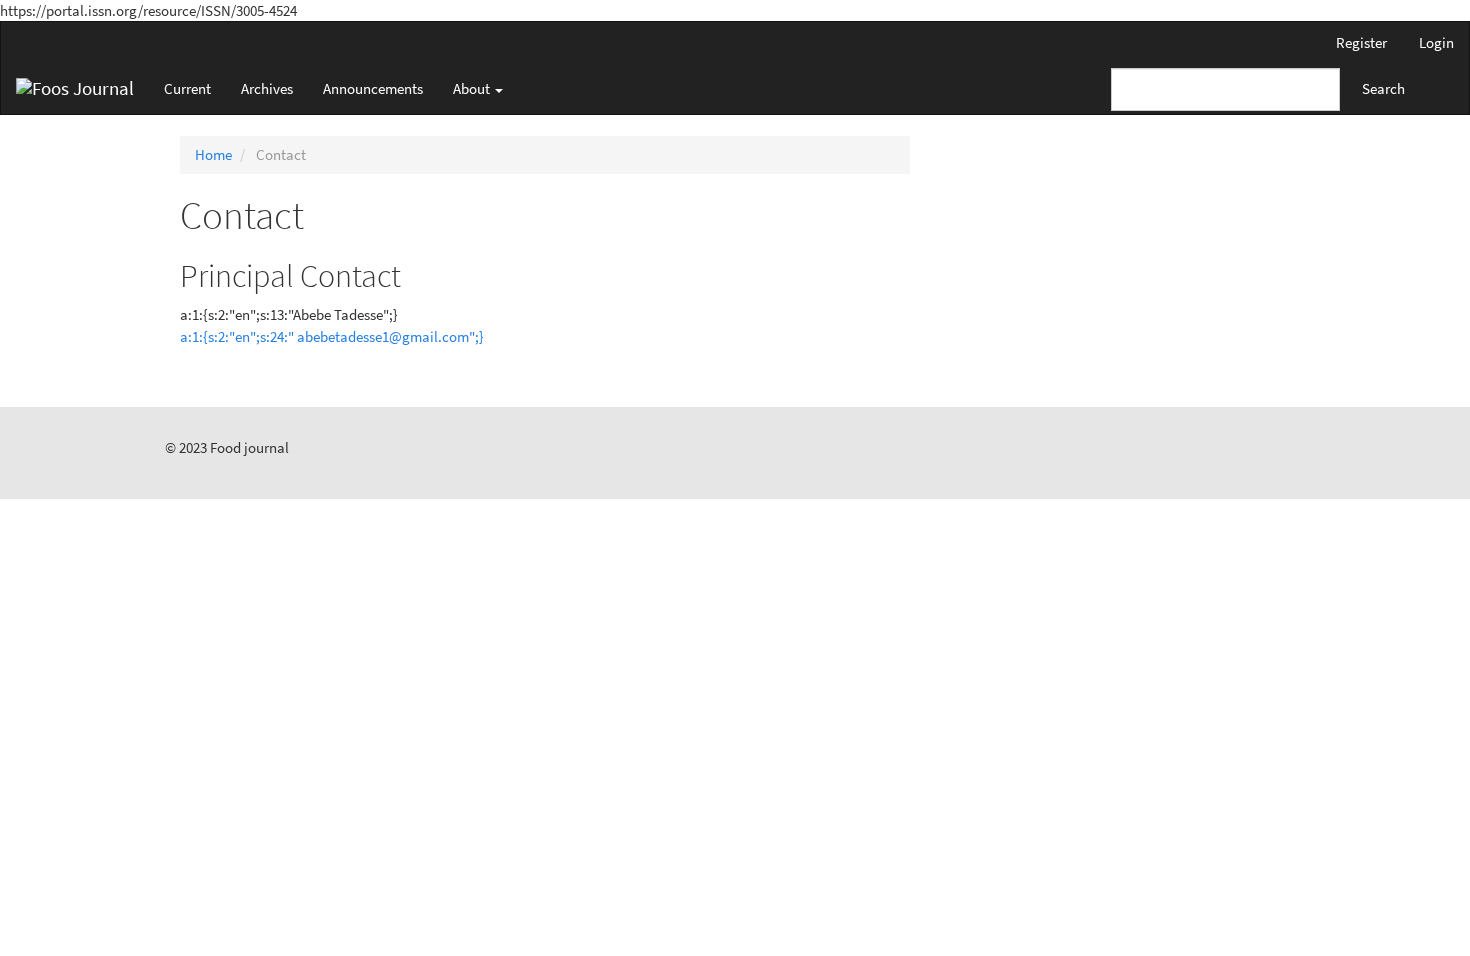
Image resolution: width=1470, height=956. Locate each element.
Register (1361, 42)
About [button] (473, 88)
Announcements (373, 88)
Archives (267, 88)
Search (1383, 88)
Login (1436, 42)
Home (213, 154)
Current (187, 88)
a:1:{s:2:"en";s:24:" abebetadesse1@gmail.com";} (332, 336)
